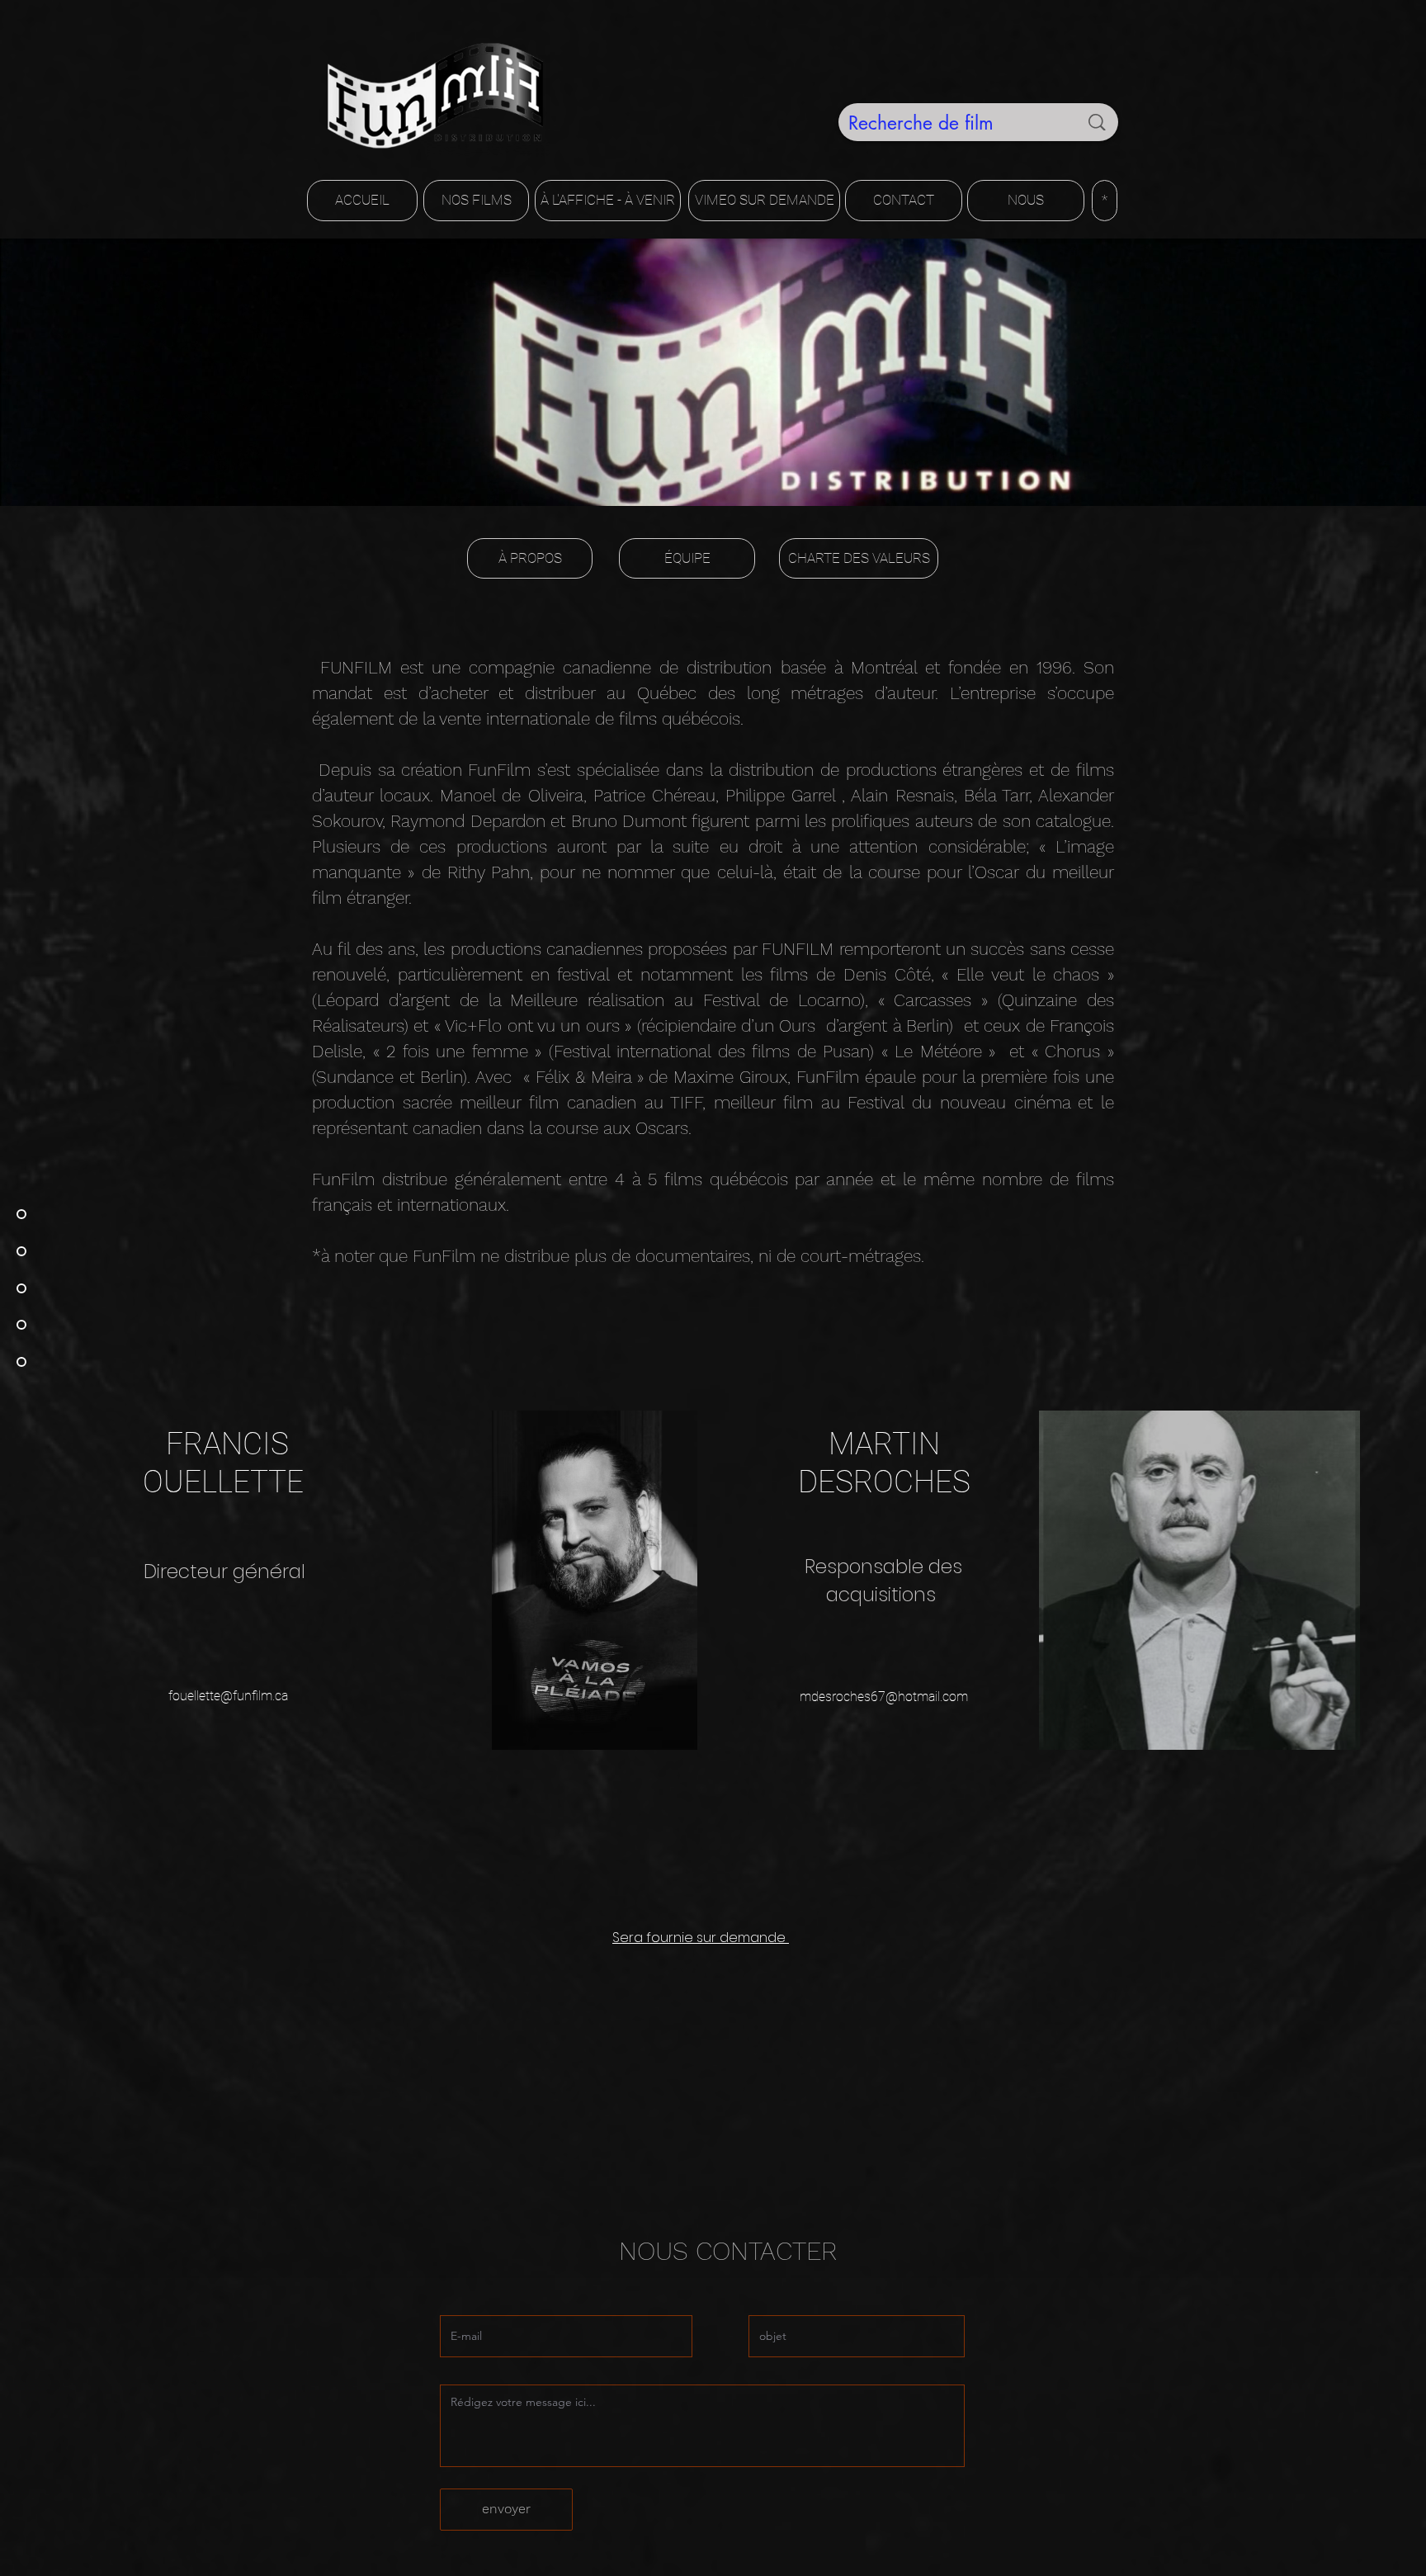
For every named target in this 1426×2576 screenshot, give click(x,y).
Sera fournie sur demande (701, 1938)
